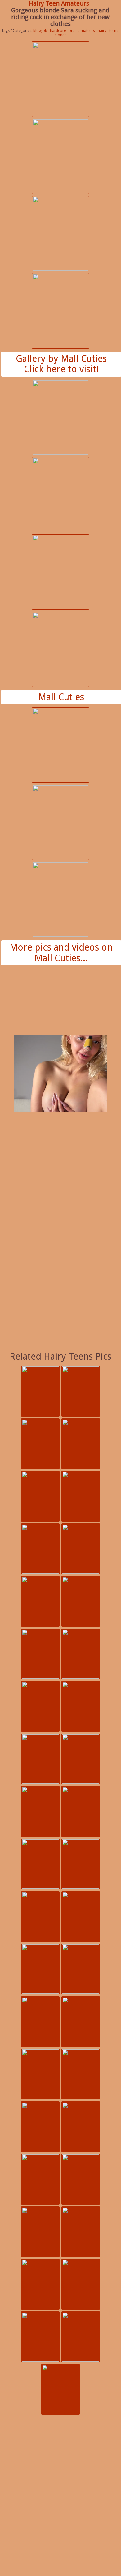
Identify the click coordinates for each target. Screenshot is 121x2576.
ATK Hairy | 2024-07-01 (40, 1601)
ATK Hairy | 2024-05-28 (81, 1811)
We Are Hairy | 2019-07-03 (81, 2179)
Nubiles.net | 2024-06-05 (81, 1759)
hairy (102, 31)
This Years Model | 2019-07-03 (81, 2337)
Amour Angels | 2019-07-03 (40, 2074)
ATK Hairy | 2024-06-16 (81, 1601)
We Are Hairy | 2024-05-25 (40, 1864)
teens (114, 31)
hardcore (58, 31)
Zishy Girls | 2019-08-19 (40, 1969)
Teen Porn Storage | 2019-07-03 (40, 2127)
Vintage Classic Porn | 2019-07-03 (81, 2127)
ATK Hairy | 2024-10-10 (40, 1496)
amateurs (87, 31)
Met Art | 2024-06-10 (81, 1654)
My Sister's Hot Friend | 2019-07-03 (81, 2074)
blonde (60, 35)
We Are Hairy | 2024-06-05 (40, 1759)
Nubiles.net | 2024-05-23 (81, 1864)
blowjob (40, 31)
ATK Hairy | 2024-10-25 (40, 1391)
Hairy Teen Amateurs (59, 3)
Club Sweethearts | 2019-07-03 (81, 1969)
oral (72, 31)
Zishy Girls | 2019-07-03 (60, 2389)
